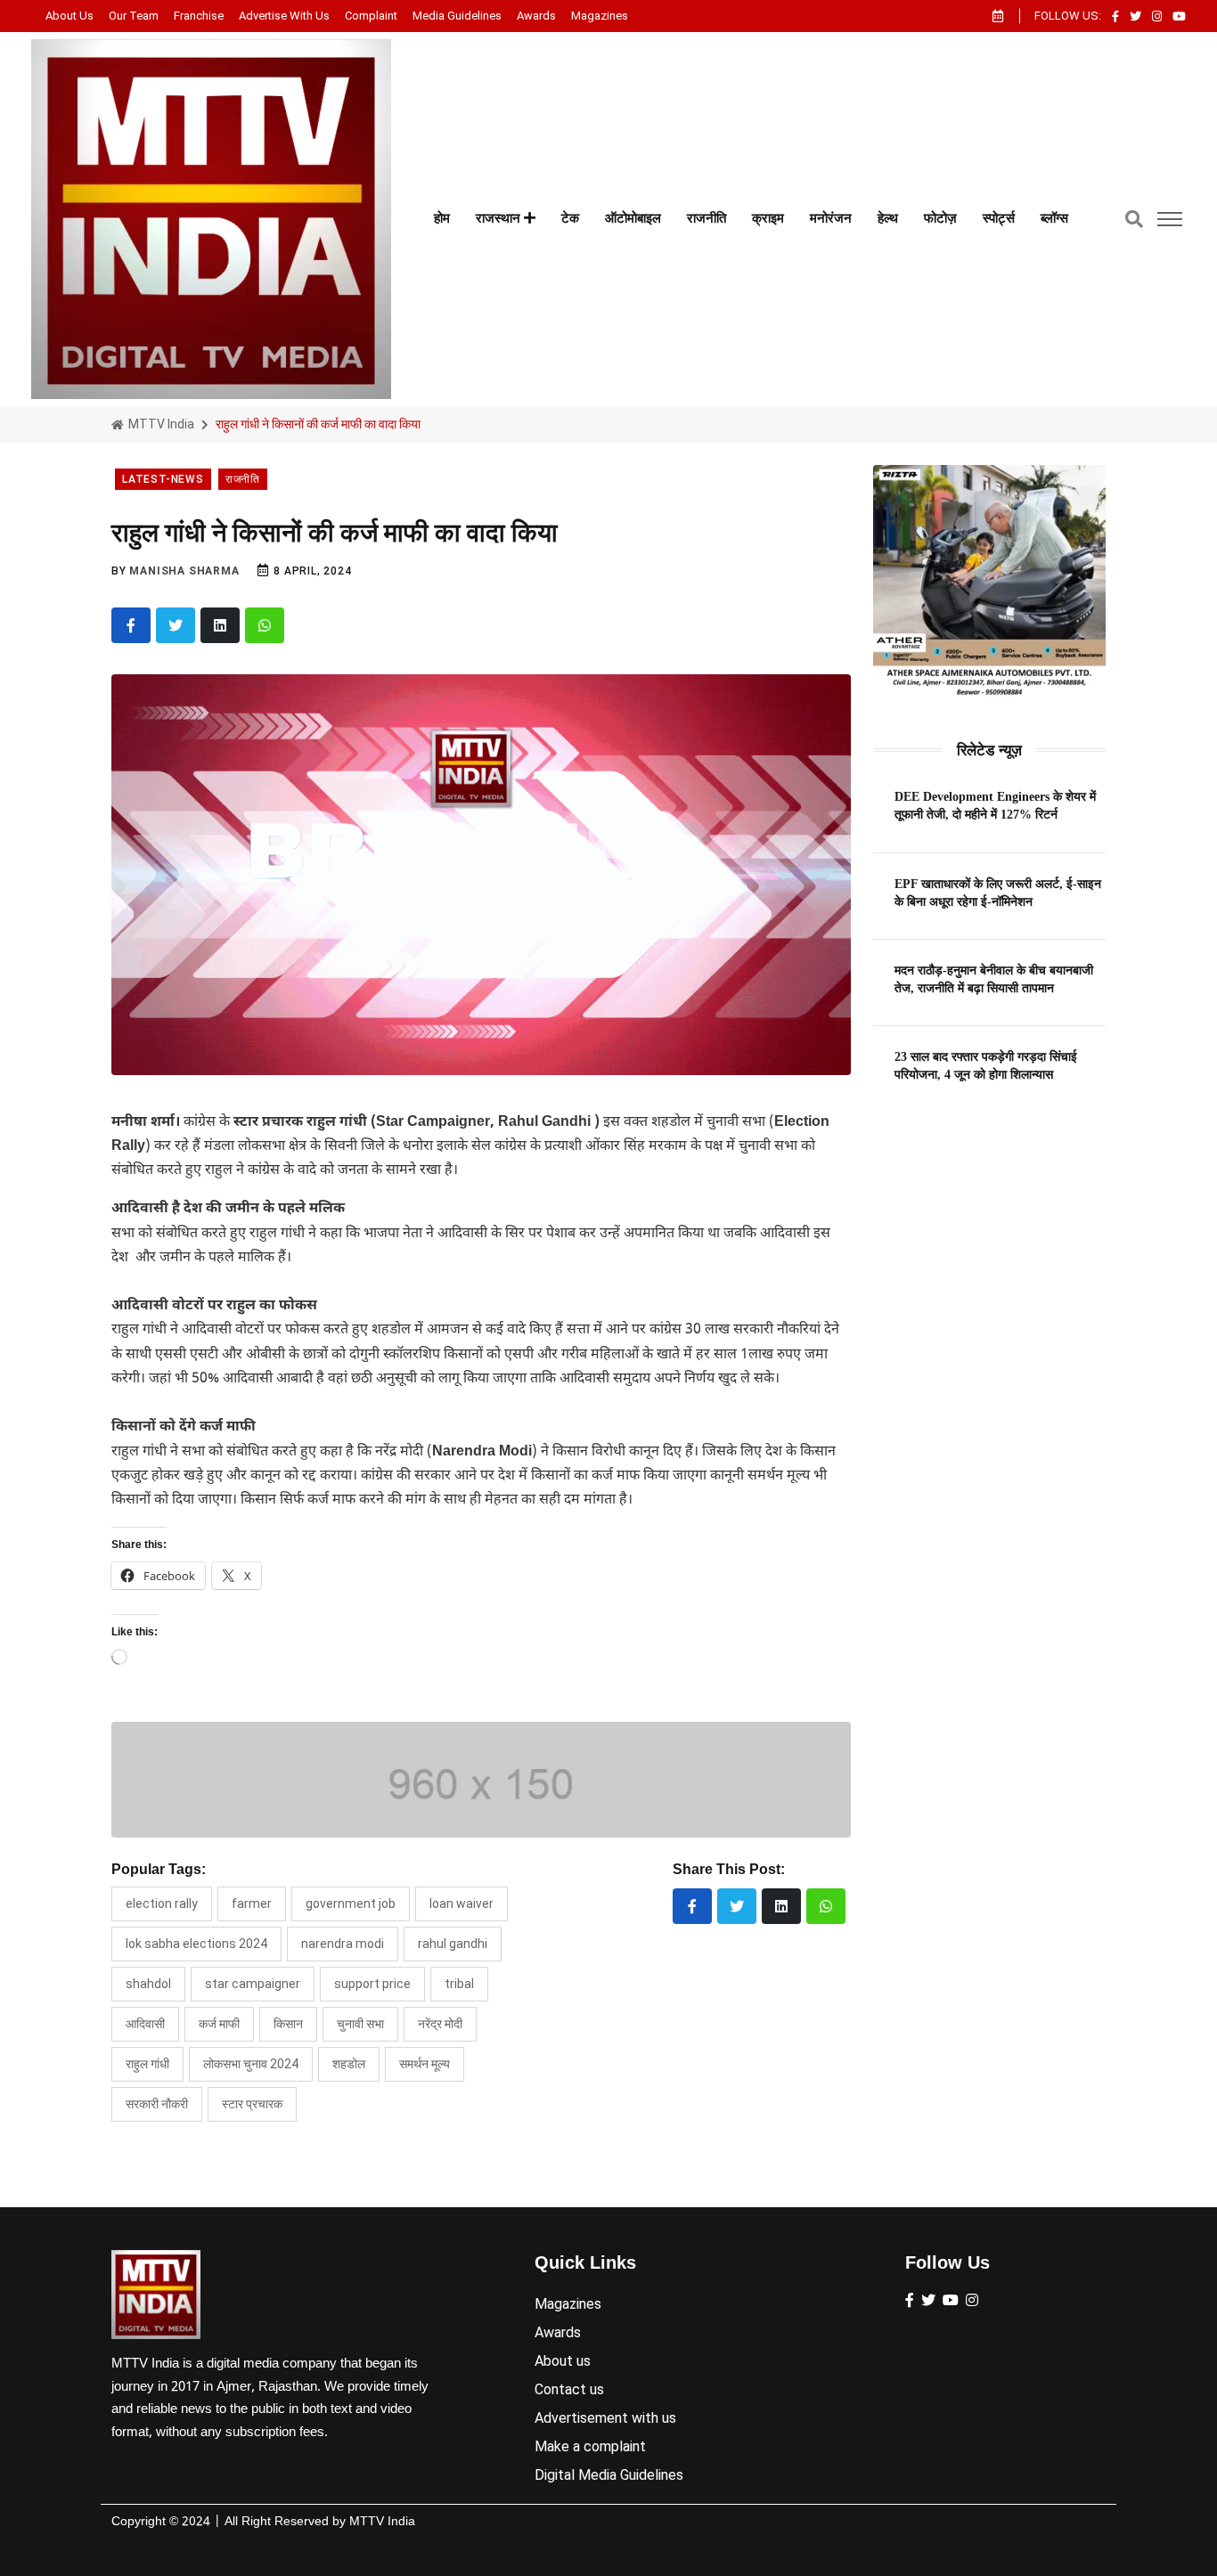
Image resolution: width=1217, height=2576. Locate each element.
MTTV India (160, 424)
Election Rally (162, 1903)
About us (69, 16)
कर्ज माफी (219, 2024)
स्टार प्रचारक (252, 2104)
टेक (570, 218)
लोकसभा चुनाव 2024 (251, 2064)
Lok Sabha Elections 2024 (196, 1944)
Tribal (459, 1984)
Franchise (199, 16)
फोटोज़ (940, 218)
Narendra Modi (343, 1944)
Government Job (351, 1903)
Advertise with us (284, 16)
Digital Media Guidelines (609, 2475)
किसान (288, 2024)
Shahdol (148, 1984)
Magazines (600, 16)
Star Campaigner (253, 1984)
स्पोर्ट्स (999, 218)
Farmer (252, 1903)
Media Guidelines (457, 16)
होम (442, 218)
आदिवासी (145, 2024)
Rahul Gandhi (453, 1944)
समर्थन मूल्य (425, 2064)
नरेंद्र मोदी (440, 2024)
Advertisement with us (605, 2418)
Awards (536, 16)
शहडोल (349, 2064)
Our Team (134, 16)
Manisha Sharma (184, 571)
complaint (371, 16)
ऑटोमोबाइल (633, 218)
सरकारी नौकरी (157, 2104)
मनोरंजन (831, 218)
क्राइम (768, 218)
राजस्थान (500, 218)
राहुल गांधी (147, 2064)
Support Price (372, 1984)
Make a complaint (590, 2446)
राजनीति (707, 218)
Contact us (569, 2389)
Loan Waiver (461, 1903)
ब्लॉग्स (1054, 218)
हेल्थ (888, 218)
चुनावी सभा (360, 2024)
